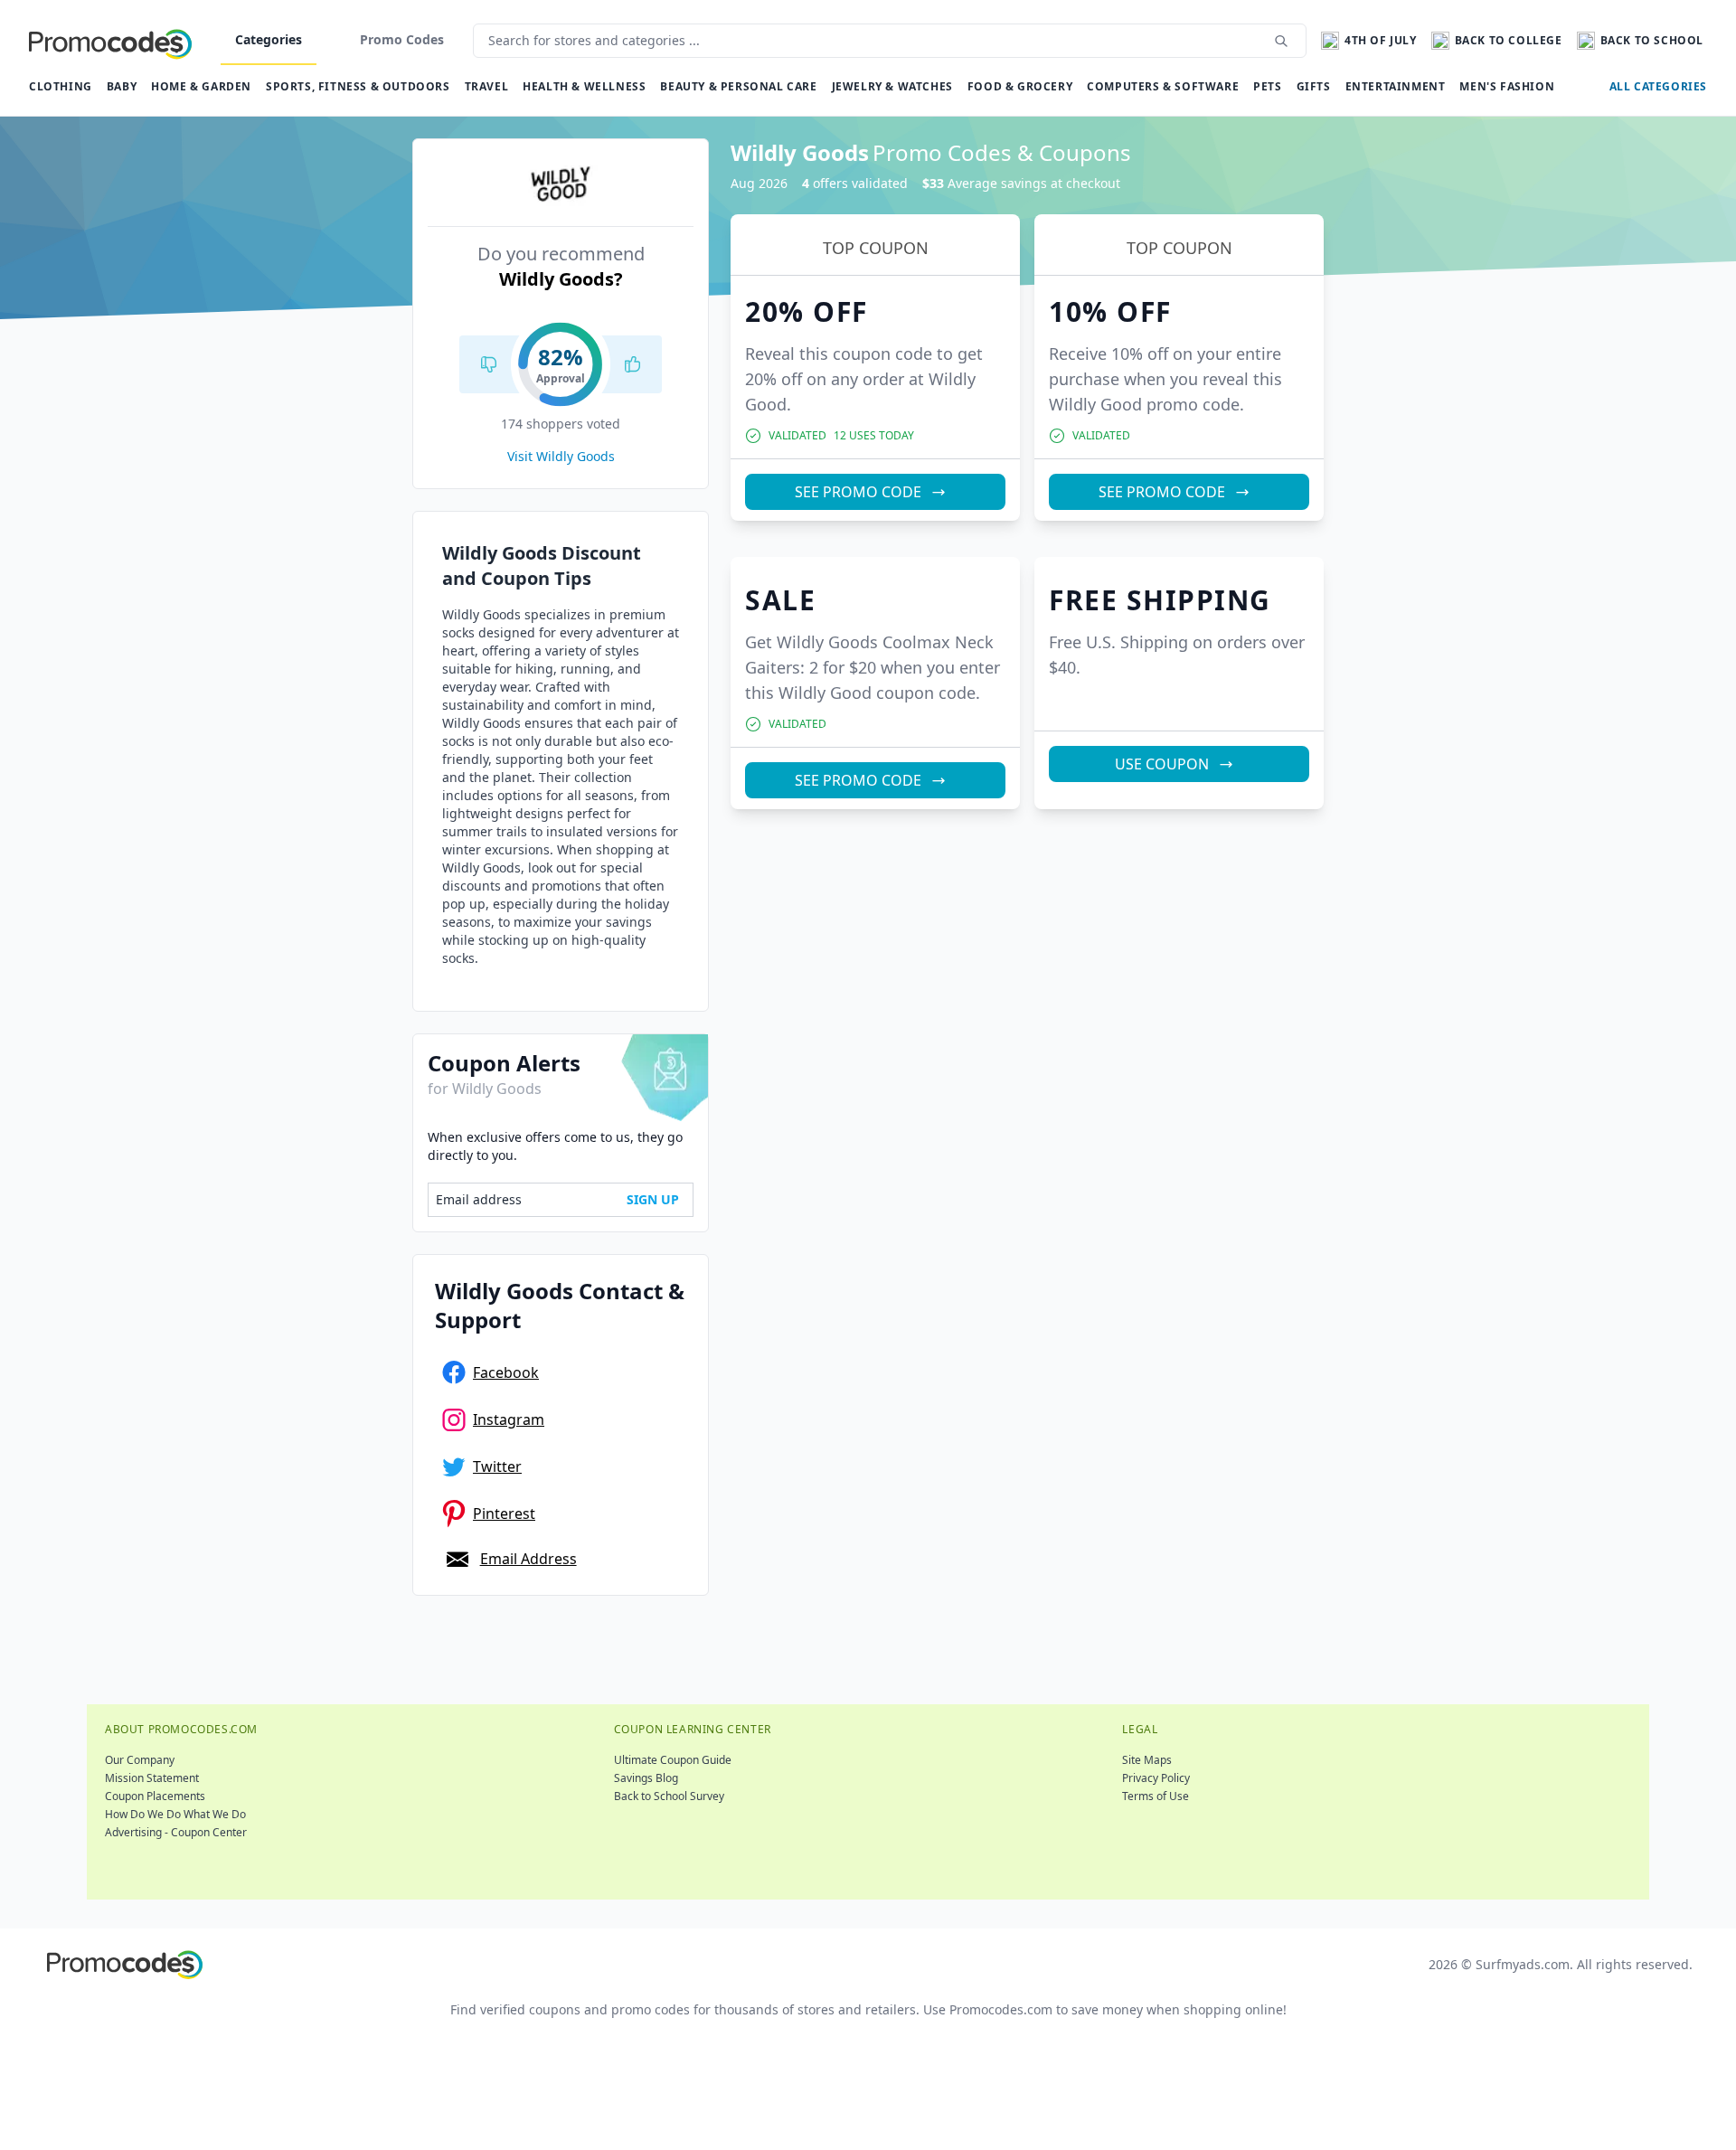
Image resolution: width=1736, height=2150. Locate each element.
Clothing (61, 86)
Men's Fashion (1507, 86)
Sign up (653, 1199)
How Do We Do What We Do (175, 1814)
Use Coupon (1162, 764)
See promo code (858, 492)
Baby (122, 86)
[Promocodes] (110, 41)
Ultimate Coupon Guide (673, 1760)
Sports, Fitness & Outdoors (358, 86)
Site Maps (1147, 1760)
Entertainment (1396, 86)
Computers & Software (1163, 86)
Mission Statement (152, 1778)
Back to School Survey (669, 1796)
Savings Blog (646, 1778)
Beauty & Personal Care (738, 86)
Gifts (1314, 86)
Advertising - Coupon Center (176, 1832)
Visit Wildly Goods (561, 456)
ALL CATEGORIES (1658, 86)
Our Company (140, 1760)
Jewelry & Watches (892, 86)
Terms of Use (1156, 1796)
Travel (487, 86)
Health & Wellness (584, 86)
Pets (1267, 86)
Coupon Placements (155, 1796)
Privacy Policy (1156, 1778)
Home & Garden (201, 86)
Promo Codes (402, 39)
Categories (269, 39)
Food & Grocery (1020, 86)
